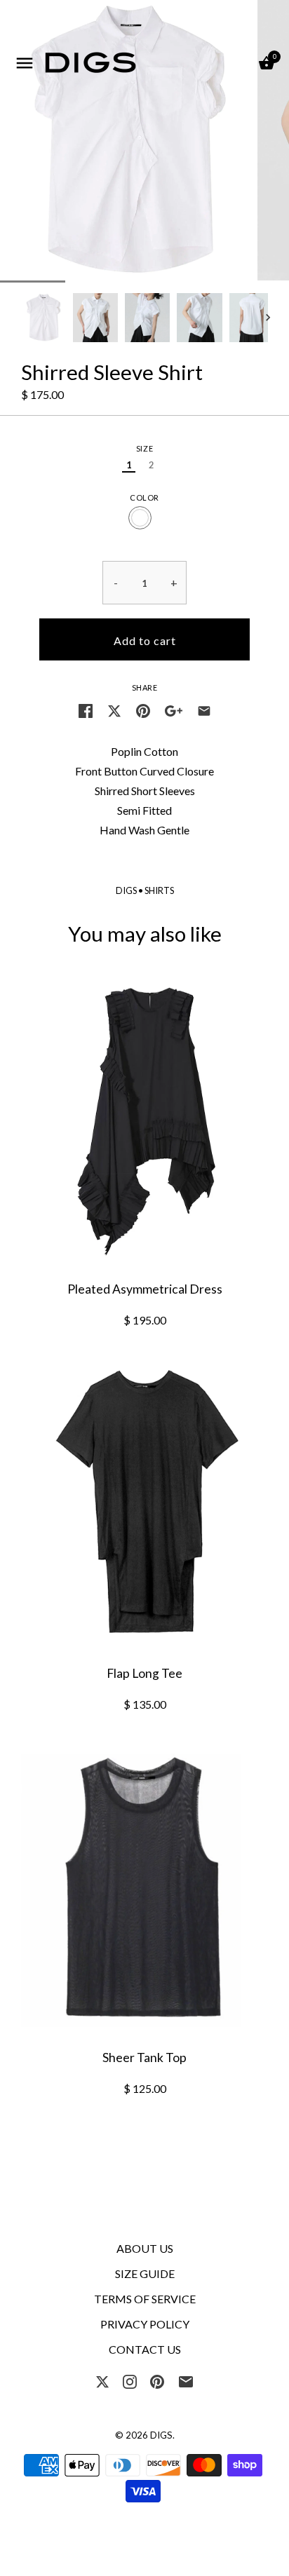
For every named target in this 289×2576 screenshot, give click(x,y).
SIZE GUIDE (145, 2273)
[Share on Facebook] (86, 710)
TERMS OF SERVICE (145, 2299)
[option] (43, 318)
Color (144, 497)
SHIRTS (159, 890)
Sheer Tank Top (144, 2058)
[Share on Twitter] (114, 710)
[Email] (186, 2380)
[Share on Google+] (174, 710)
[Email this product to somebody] (204, 710)
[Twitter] (102, 2380)
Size (144, 448)
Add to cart (145, 640)
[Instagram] (130, 2380)
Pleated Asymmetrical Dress (145, 1289)
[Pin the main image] (143, 710)
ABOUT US (145, 2248)
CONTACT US (145, 2349)
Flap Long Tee (144, 1673)
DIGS (126, 890)
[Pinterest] (157, 2380)
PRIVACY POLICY (145, 2324)
